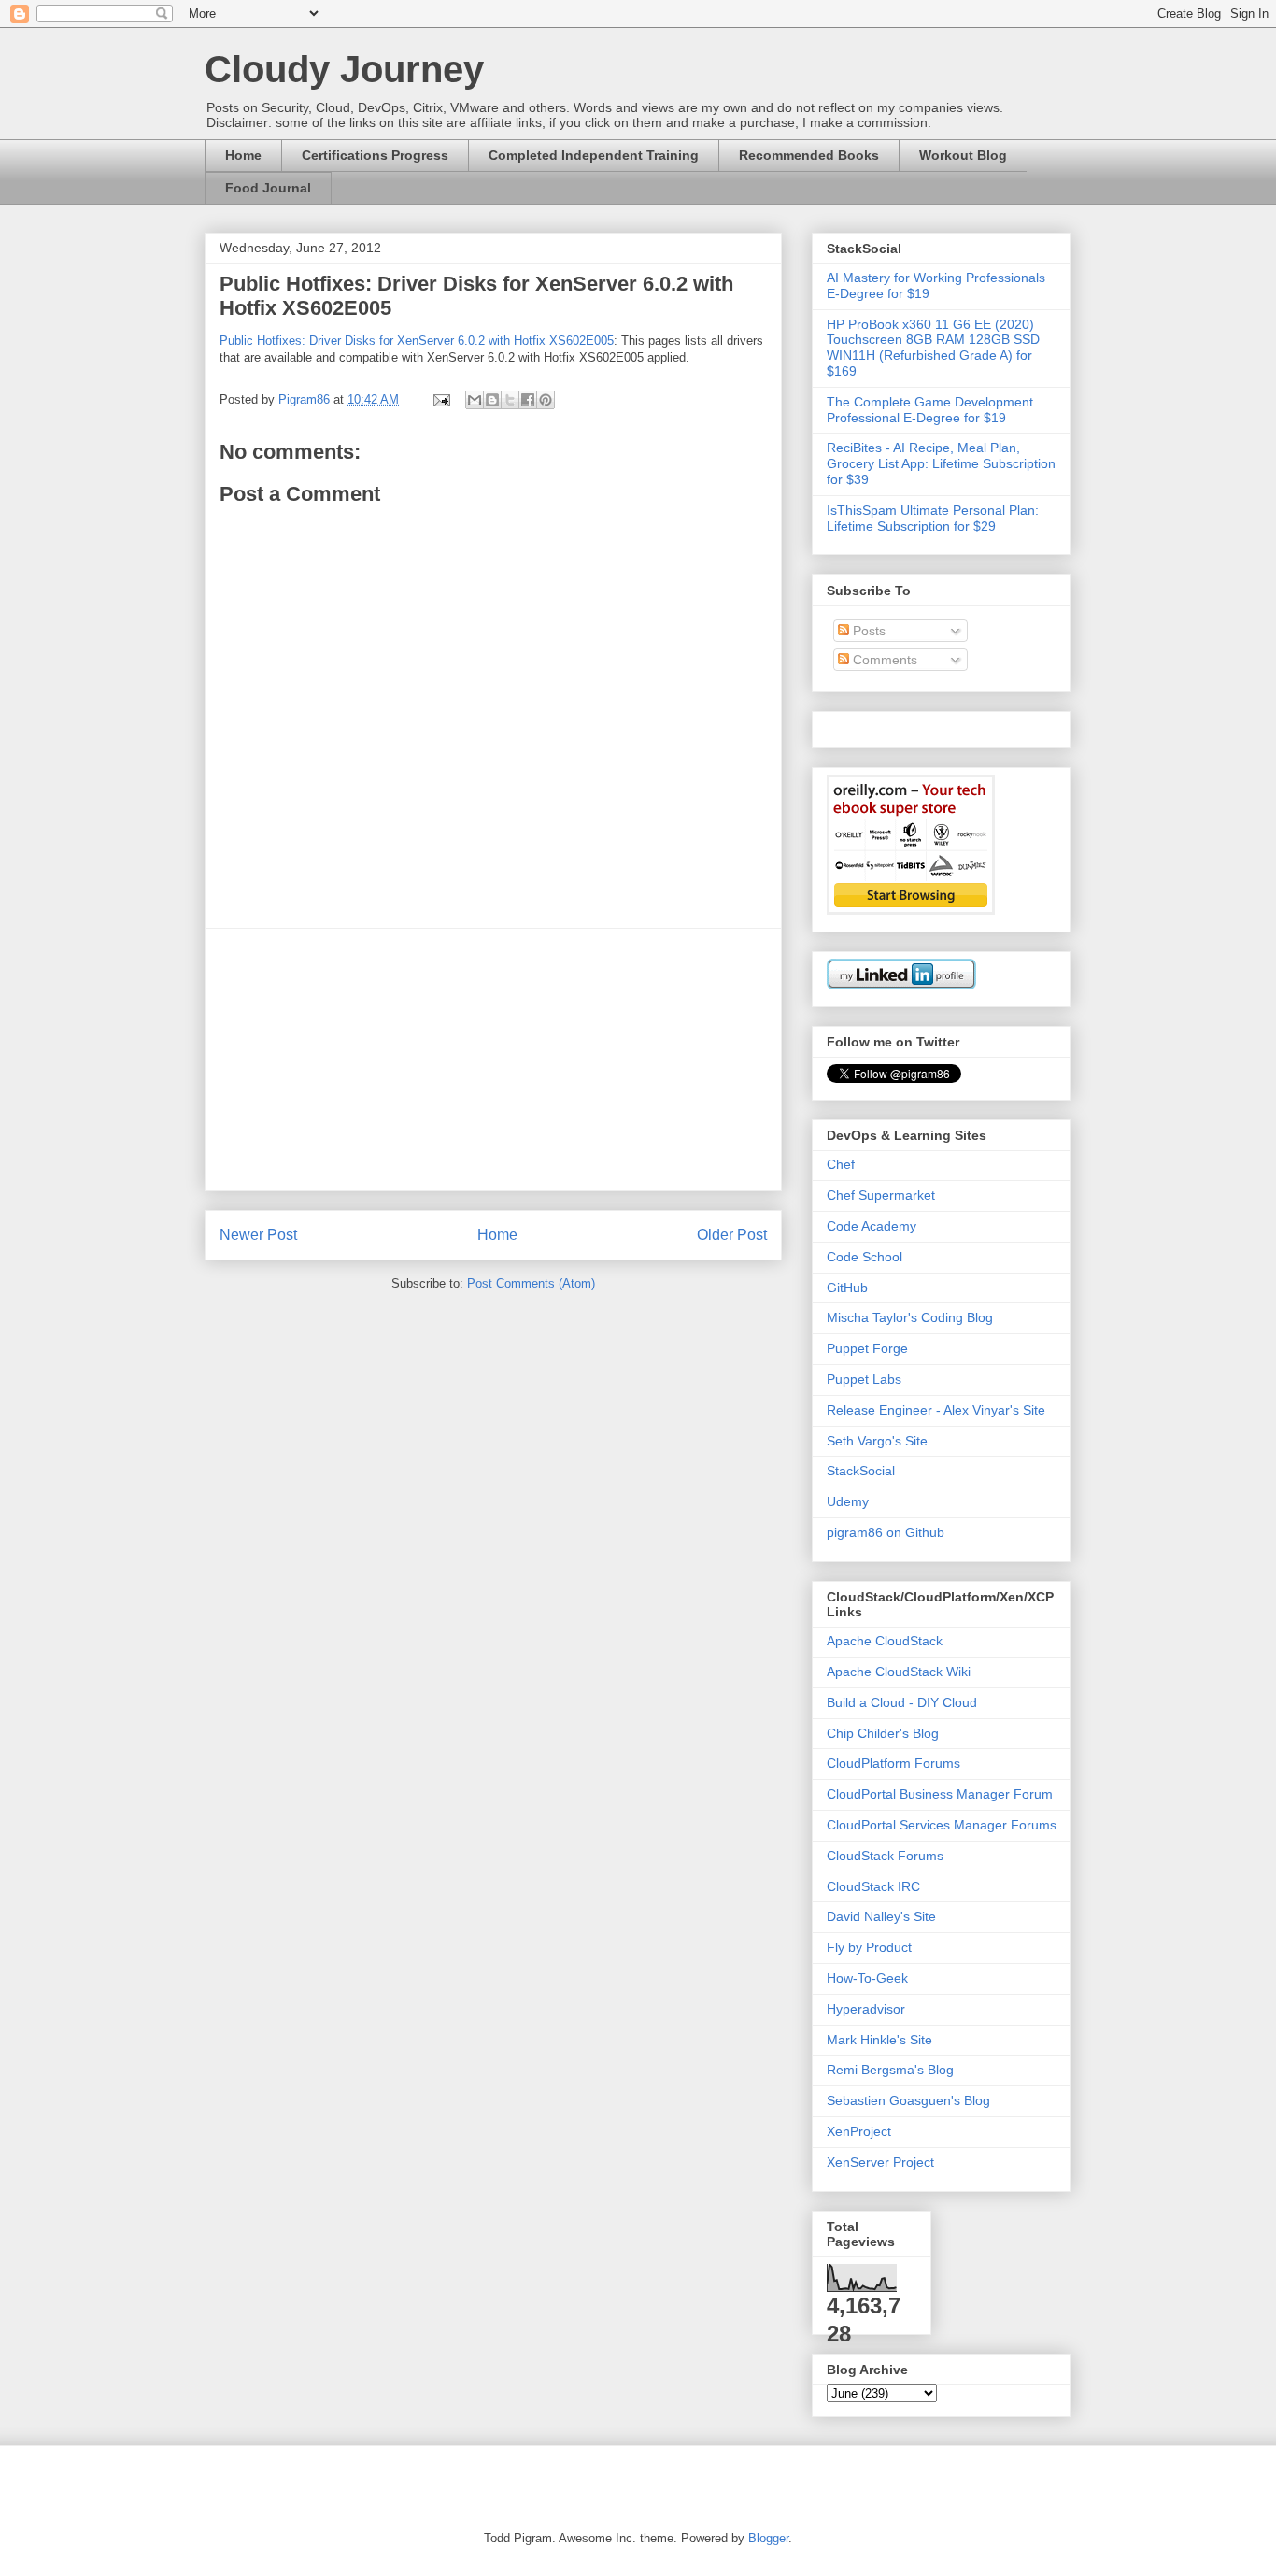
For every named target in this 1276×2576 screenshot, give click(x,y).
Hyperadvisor (866, 2009)
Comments (883, 660)
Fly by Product (869, 1947)
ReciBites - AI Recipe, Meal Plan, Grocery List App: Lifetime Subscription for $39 (941, 463)
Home (243, 155)
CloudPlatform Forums (893, 1763)
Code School (865, 1257)
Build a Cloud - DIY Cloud (902, 1702)
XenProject (859, 2131)
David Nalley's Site (881, 1916)
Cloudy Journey (344, 69)
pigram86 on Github (886, 1532)
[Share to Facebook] (528, 400)
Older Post (732, 1235)
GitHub (847, 1288)
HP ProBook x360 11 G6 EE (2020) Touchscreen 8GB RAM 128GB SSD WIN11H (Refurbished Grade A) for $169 (933, 348)
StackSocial (861, 1471)
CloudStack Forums (885, 1856)
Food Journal (268, 188)
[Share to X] (510, 400)
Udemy (848, 1501)
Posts (867, 631)
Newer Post (258, 1235)
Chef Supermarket (881, 1195)
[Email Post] (440, 399)
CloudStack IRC (873, 1886)
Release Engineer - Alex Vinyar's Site (936, 1410)
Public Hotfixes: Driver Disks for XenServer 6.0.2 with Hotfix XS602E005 (417, 341)
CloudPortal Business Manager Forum (940, 1794)
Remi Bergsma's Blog (890, 2070)
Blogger (768, 2538)
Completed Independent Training (594, 155)
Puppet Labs (864, 1379)
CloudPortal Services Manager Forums (942, 1825)
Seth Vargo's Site (877, 1441)
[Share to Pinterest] (546, 400)
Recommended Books (809, 155)
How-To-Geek (867, 1978)
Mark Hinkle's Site (879, 2040)
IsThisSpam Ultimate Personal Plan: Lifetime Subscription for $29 (933, 518)
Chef (841, 1164)
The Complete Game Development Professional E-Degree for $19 (930, 410)
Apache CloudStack (885, 1641)
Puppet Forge (867, 1348)
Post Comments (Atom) (531, 1283)
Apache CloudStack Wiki (899, 1672)
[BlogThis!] (492, 400)
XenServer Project (880, 2162)
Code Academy (872, 1226)
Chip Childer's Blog (883, 1733)
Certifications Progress (375, 155)
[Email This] (475, 400)
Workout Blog (963, 155)
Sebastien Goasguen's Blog (908, 2100)
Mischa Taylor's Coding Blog (910, 1317)
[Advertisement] (493, 1060)
